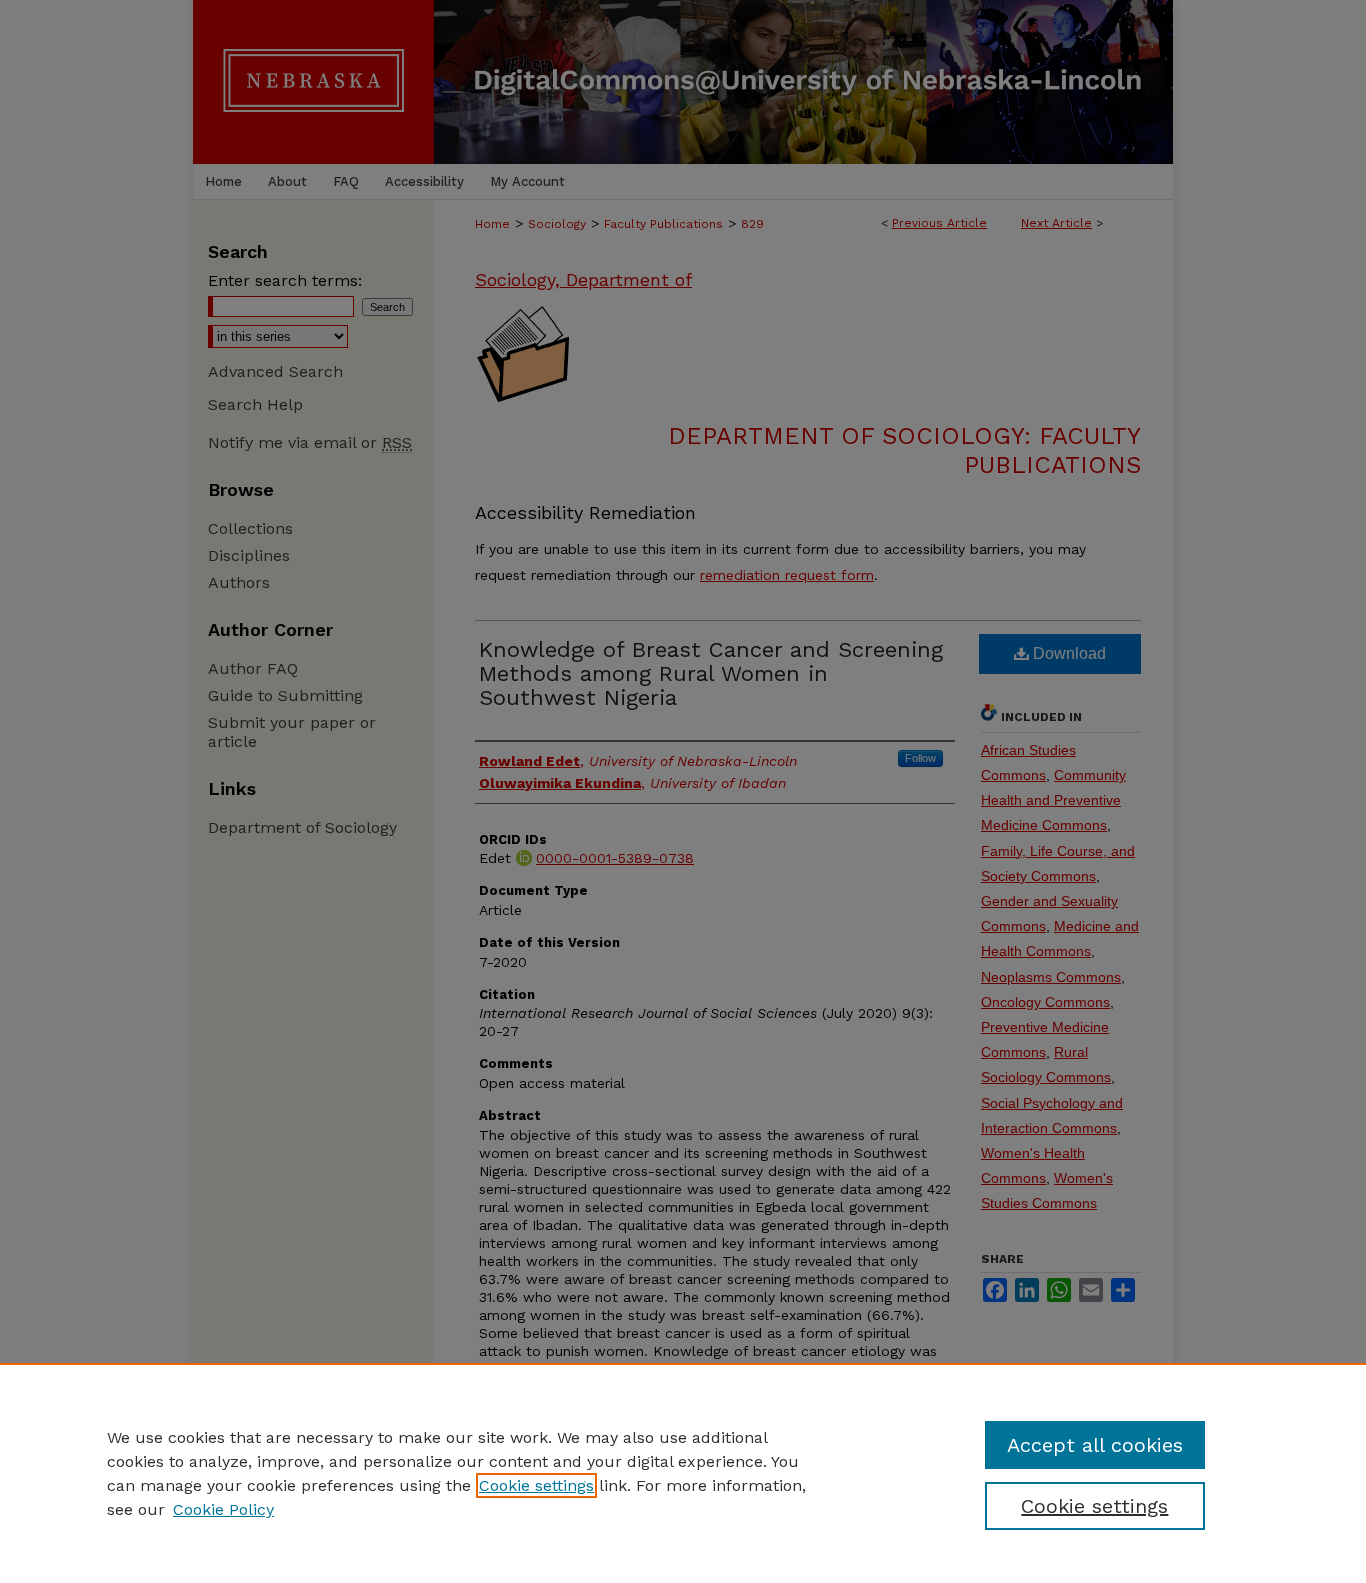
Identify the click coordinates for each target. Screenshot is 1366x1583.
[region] (683, 1473)
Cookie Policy (223, 1509)
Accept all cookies (1095, 1445)
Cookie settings (536, 1485)
